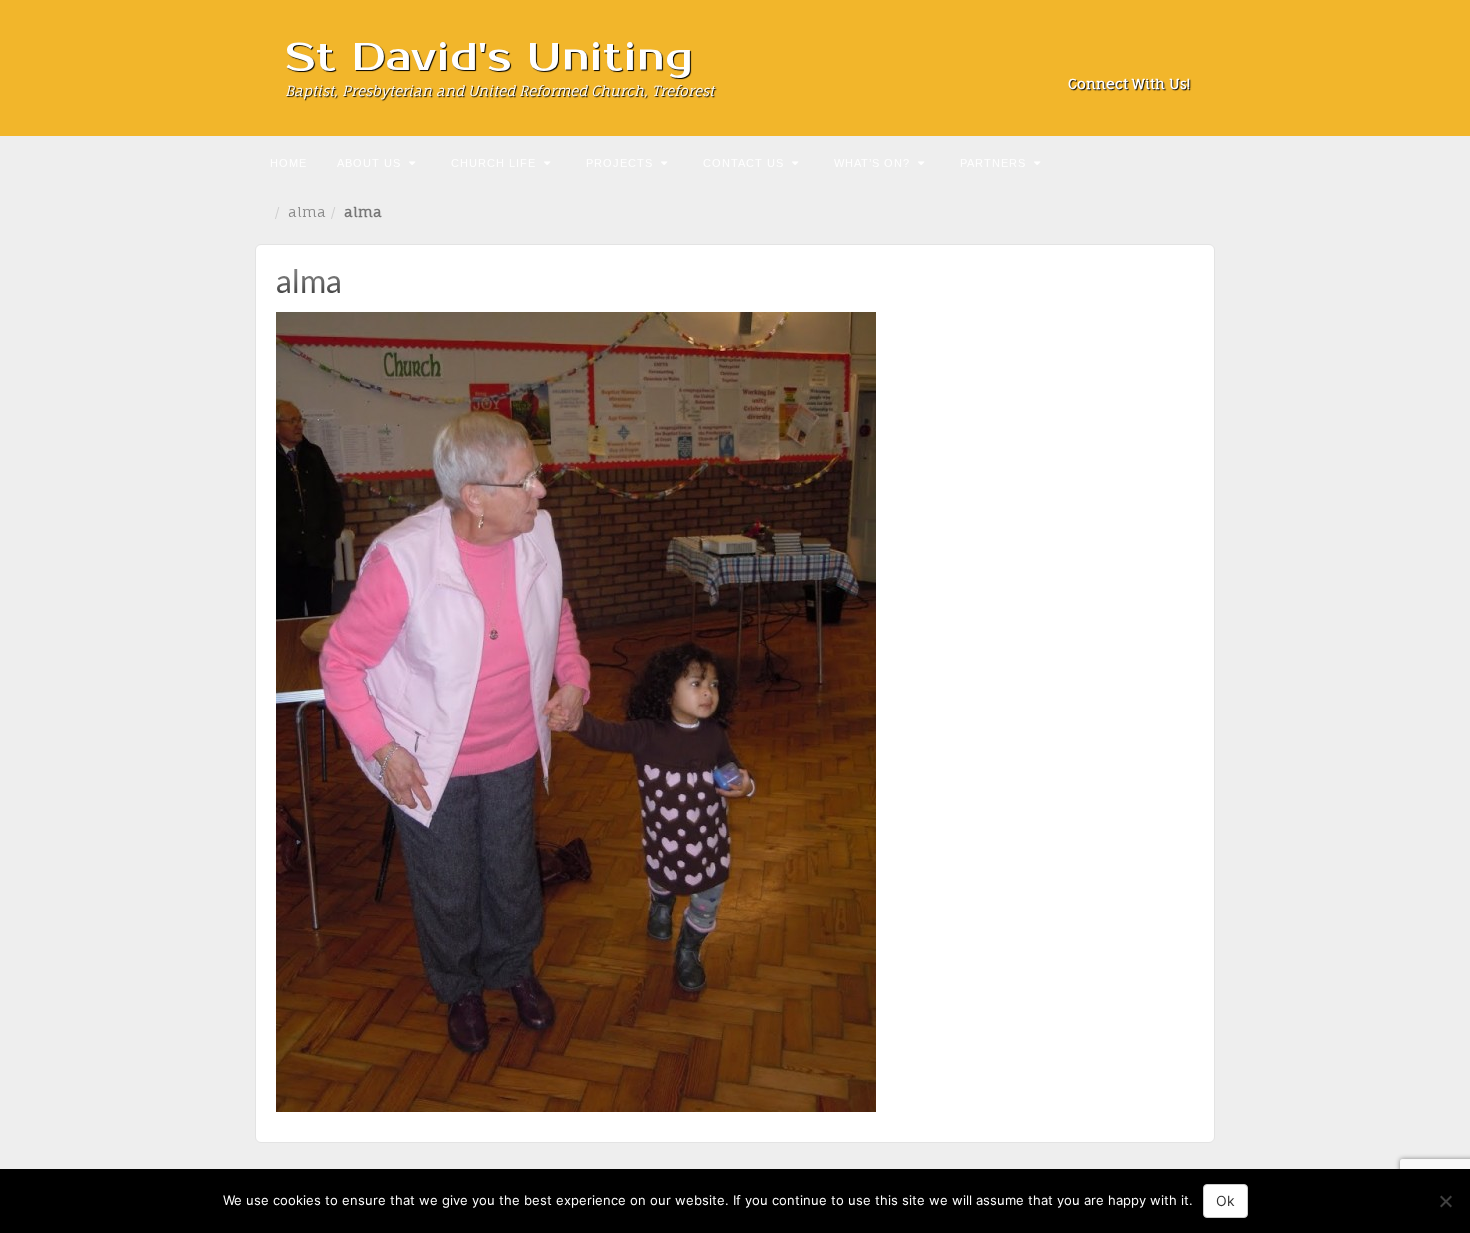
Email (1068, 56)
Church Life (493, 163)
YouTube (1176, 56)
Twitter (1149, 56)
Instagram (1122, 56)
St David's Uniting (489, 57)
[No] (1445, 1201)
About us (369, 163)
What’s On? (872, 163)
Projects (619, 163)
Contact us (743, 163)
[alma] (576, 710)
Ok (1225, 1200)
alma (307, 211)
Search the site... (1197, 161)
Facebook (1095, 56)
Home (288, 163)
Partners (993, 163)
